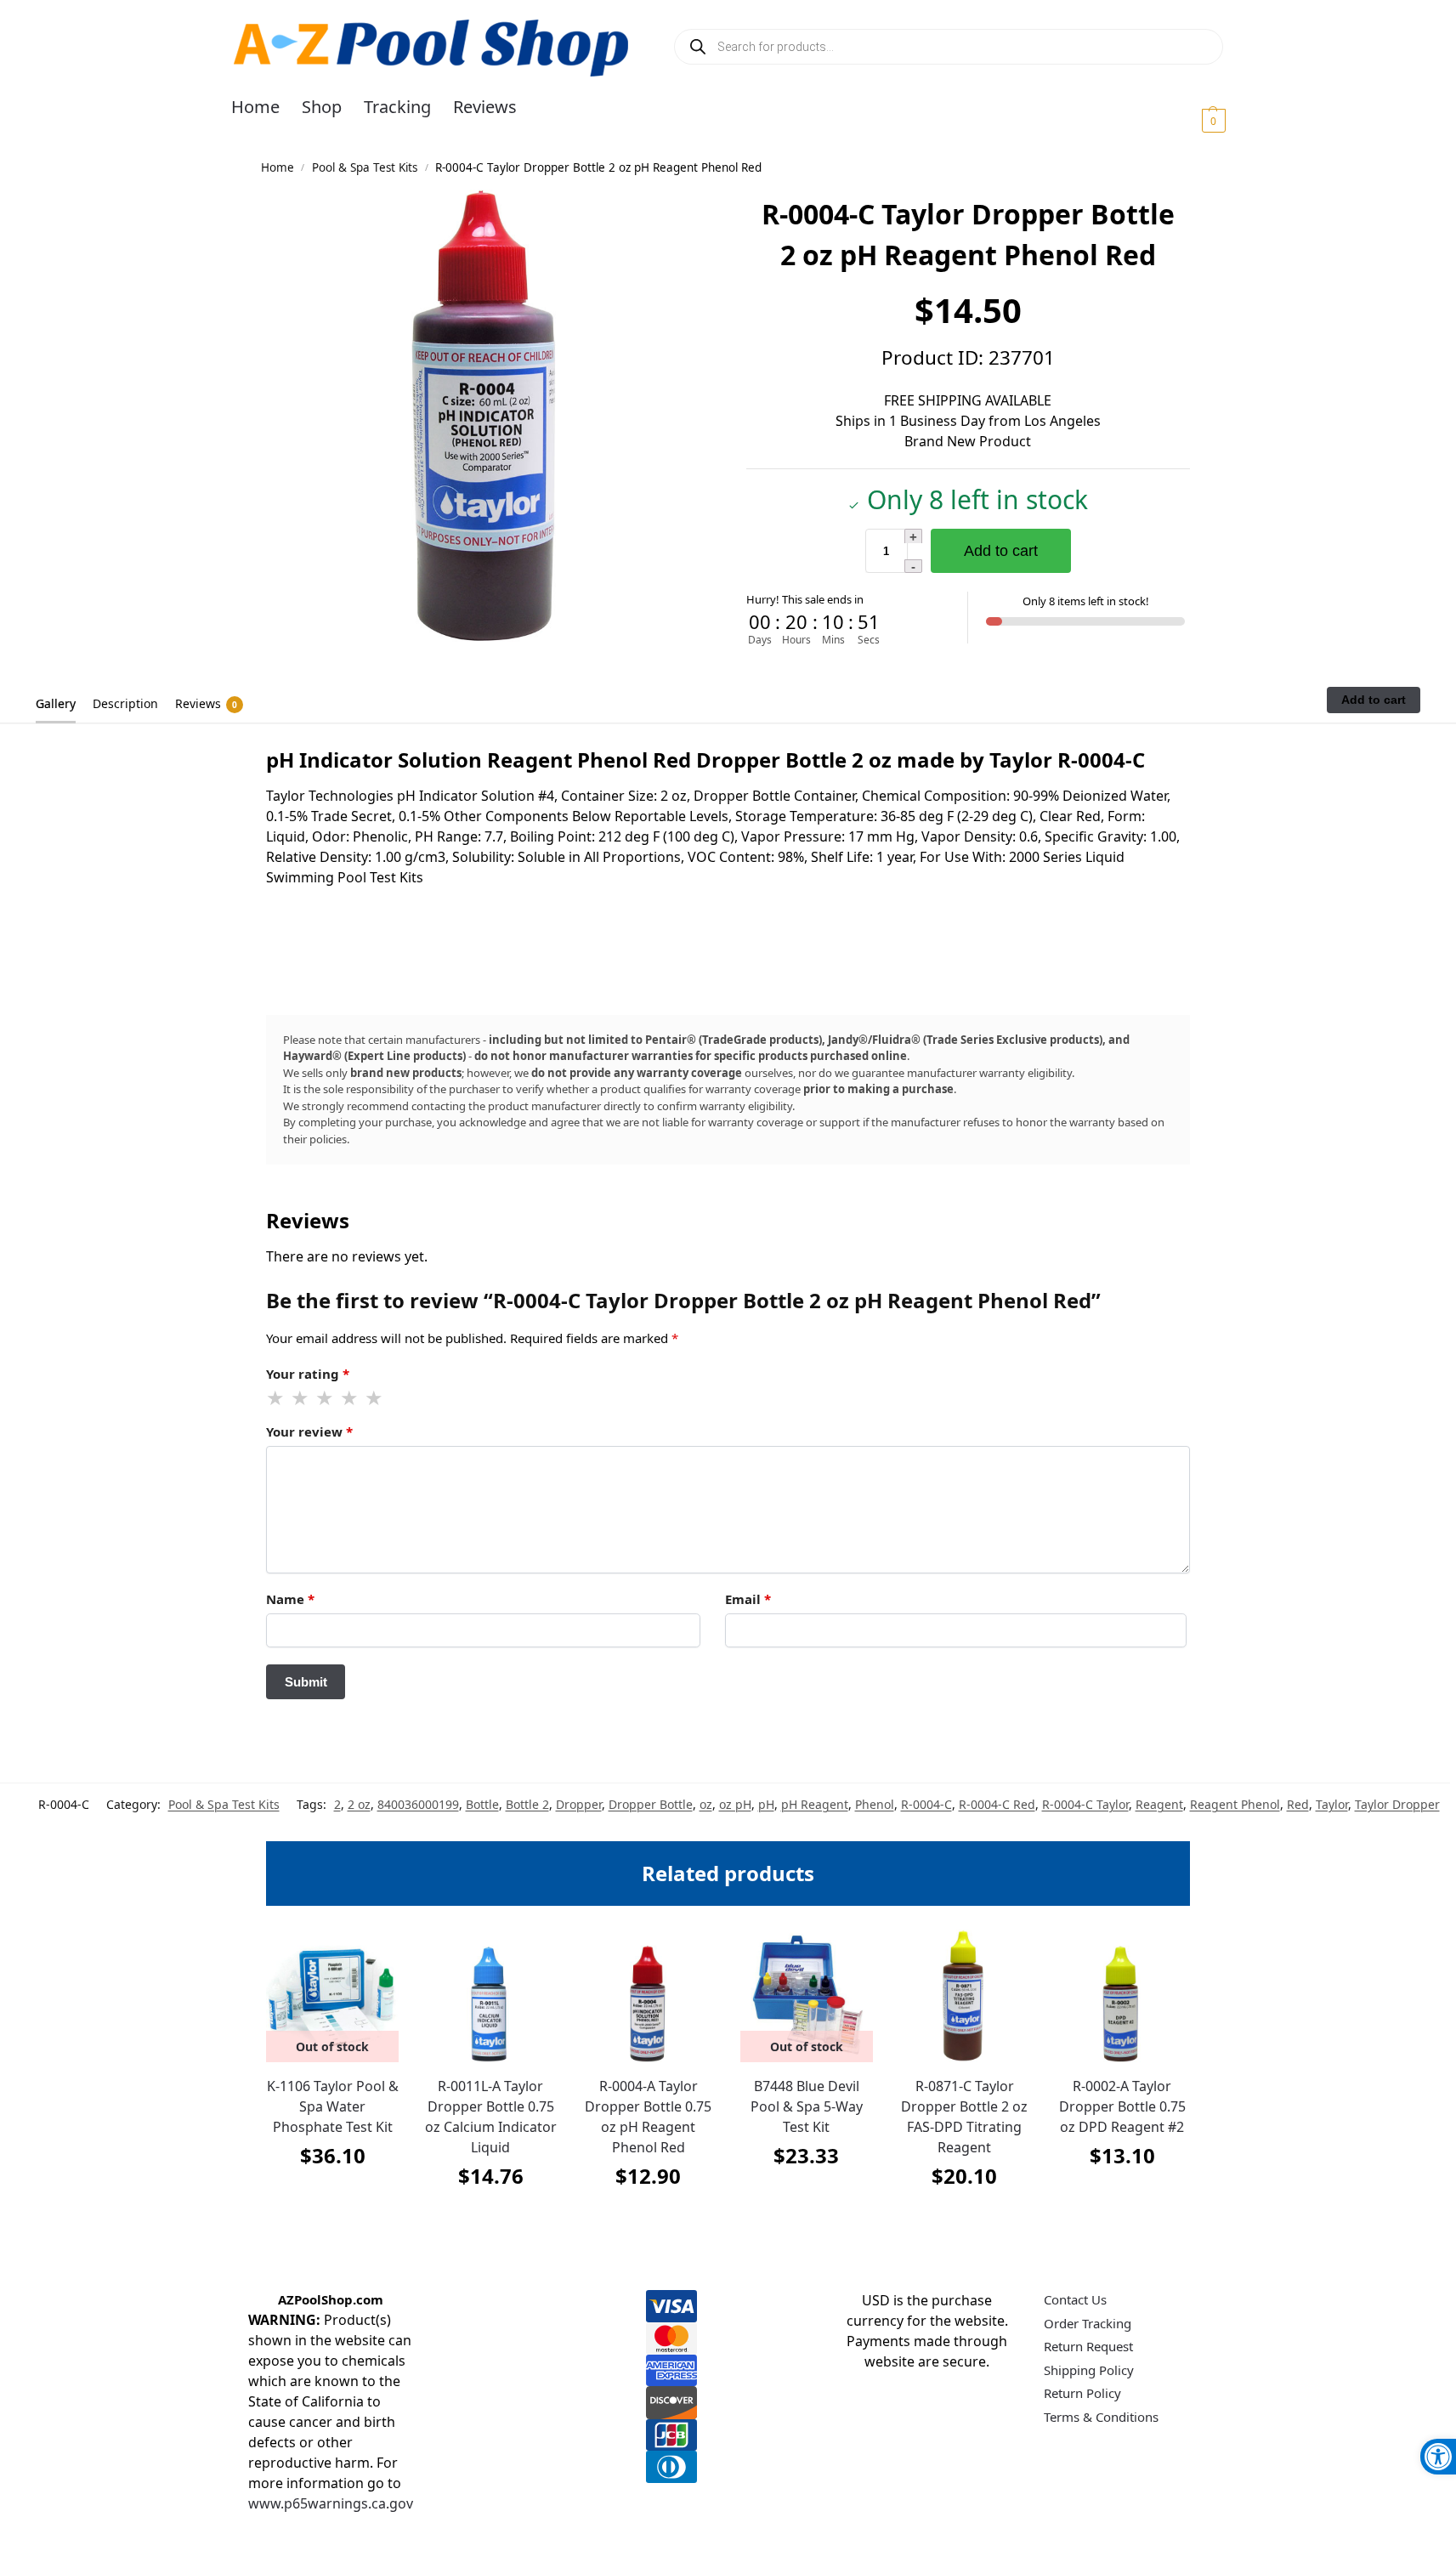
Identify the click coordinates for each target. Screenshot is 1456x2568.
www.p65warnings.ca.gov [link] (331, 2503)
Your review (309, 1431)
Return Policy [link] (1082, 2393)
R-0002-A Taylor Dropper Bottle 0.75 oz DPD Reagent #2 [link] (1122, 2106)
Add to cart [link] (490, 2218)
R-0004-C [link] (926, 1804)
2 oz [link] (359, 1804)
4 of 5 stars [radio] (350, 1398)
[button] (1193, 120)
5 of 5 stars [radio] (375, 1398)
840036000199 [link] (418, 1804)
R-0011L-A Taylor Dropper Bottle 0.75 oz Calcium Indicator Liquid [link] (491, 2117)
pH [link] (766, 1804)
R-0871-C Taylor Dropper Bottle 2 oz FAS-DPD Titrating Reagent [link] (964, 2117)
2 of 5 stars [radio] (301, 1398)
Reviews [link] (206, 703)
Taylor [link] (1332, 1804)
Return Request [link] (1088, 2346)
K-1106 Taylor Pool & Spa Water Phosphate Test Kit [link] (333, 2106)
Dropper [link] (579, 1804)
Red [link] (1298, 1804)
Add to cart (1001, 551)
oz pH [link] (735, 1804)
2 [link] (337, 1804)
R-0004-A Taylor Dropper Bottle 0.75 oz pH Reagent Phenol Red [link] (648, 2117)
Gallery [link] (56, 703)
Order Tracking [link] (1088, 2323)
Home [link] (278, 167)
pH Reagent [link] (815, 1804)
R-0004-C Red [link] (997, 1804)
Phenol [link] (875, 1804)
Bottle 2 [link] (527, 1804)
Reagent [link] (1159, 1804)
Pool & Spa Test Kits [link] (365, 167)
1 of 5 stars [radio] (276, 1398)
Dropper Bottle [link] (651, 1804)
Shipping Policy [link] (1089, 2370)
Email (748, 1599)
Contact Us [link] (1075, 2299)
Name (290, 1599)
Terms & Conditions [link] (1101, 2417)
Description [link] (125, 703)
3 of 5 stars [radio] (326, 1398)
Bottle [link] (482, 1804)
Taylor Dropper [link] (1397, 1804)
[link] (1438, 2457)
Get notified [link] (333, 2198)
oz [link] (706, 1804)
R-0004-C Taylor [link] (1085, 1804)
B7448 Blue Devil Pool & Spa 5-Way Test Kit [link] (807, 2106)
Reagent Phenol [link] (1235, 1804)
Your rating (308, 1374)
